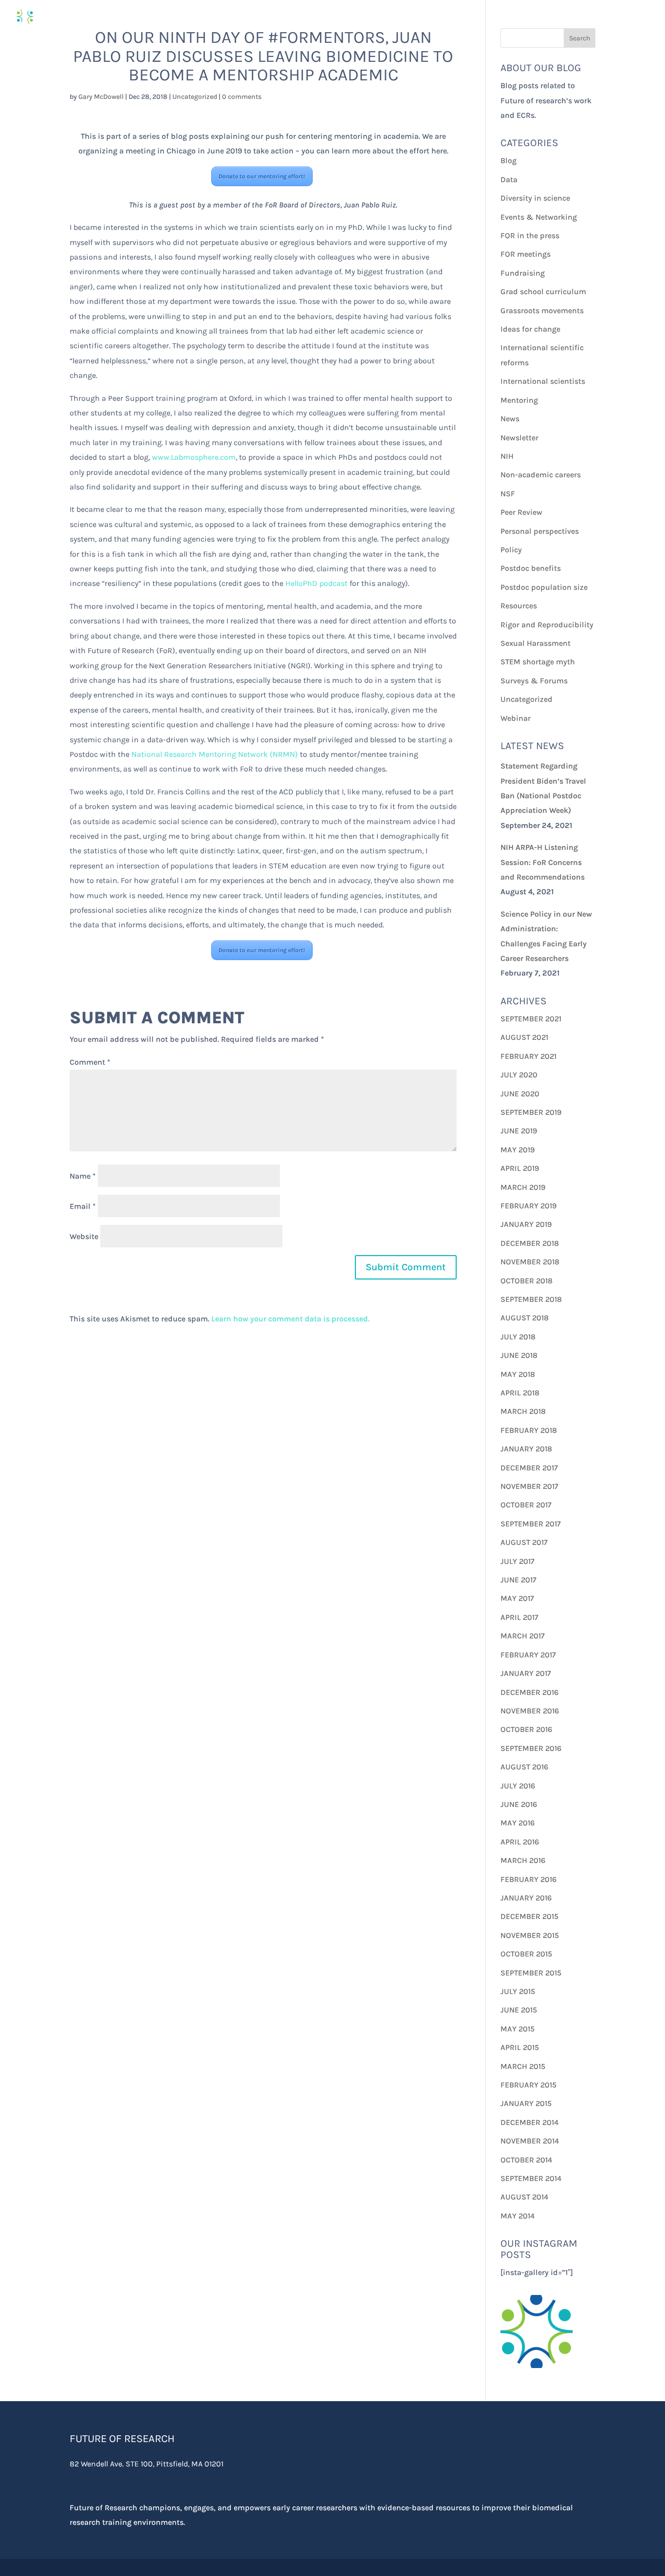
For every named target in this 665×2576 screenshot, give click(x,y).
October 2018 (526, 1281)
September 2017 (531, 1524)
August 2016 (524, 1767)
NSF (508, 494)
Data (509, 179)
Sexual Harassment (536, 643)
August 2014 (524, 2197)
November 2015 (530, 1935)
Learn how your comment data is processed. (290, 1319)
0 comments (242, 97)
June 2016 (519, 1804)
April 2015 (520, 2047)
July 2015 (518, 1991)
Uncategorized (195, 97)
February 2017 (528, 1655)
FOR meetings (526, 254)
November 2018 (530, 1262)
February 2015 (528, 2085)
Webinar (516, 718)
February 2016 (528, 1879)
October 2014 (526, 2160)
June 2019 (519, 1131)
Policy (511, 550)
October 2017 (526, 1505)
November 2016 (530, 1711)
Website (84, 1236)
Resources (519, 606)
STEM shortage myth (538, 662)
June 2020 (520, 1094)
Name (83, 1176)
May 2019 (517, 1150)
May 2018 (518, 1374)
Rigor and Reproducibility (547, 625)
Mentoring (519, 400)
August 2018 (525, 1318)
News (510, 419)
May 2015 (517, 2029)
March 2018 (523, 1411)
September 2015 (531, 1973)
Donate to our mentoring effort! (262, 176)
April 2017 (519, 1617)
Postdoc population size (544, 587)
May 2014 (517, 2216)
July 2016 (518, 1786)
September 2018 (531, 1299)
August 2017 (524, 1542)
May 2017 (517, 1598)
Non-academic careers (541, 475)
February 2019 (528, 1206)
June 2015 (519, 2010)
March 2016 (523, 1860)
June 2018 (519, 1355)
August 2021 (524, 1037)
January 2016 (526, 1898)
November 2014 (530, 2141)
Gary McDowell (101, 97)
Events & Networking (539, 217)
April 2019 (520, 1168)
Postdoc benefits (531, 568)
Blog (508, 160)
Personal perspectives (540, 531)
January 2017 (526, 1673)
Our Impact (539, 17)
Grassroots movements (542, 310)
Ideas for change (530, 329)
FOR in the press (530, 235)
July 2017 (517, 1561)
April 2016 (520, 1842)
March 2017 (523, 1636)
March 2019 (523, 1187)
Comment (90, 1062)
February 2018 (529, 1430)
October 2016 (526, 1729)
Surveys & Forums (534, 681)
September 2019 (531, 1112)
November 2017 (529, 1486)
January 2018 (526, 1449)
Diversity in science (535, 198)
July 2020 (519, 1075)
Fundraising (523, 273)
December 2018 (530, 1243)
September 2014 (531, 2178)
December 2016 (529, 1692)
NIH (507, 456)
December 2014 (529, 2122)
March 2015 (523, 2066)
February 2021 (528, 1056)
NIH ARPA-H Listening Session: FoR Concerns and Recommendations (543, 862)
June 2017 (518, 1580)
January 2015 (526, 2103)
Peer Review (521, 512)
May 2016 (517, 1823)
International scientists (543, 381)
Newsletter (519, 438)
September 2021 (531, 1019)
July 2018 (518, 1337)
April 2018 (520, 1393)
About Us (603, 17)
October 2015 (526, 1954)
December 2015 (529, 1916)
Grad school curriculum (543, 291)
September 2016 (531, 1748)
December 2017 (529, 1468)
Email (83, 1206)
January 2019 (526, 1224)
